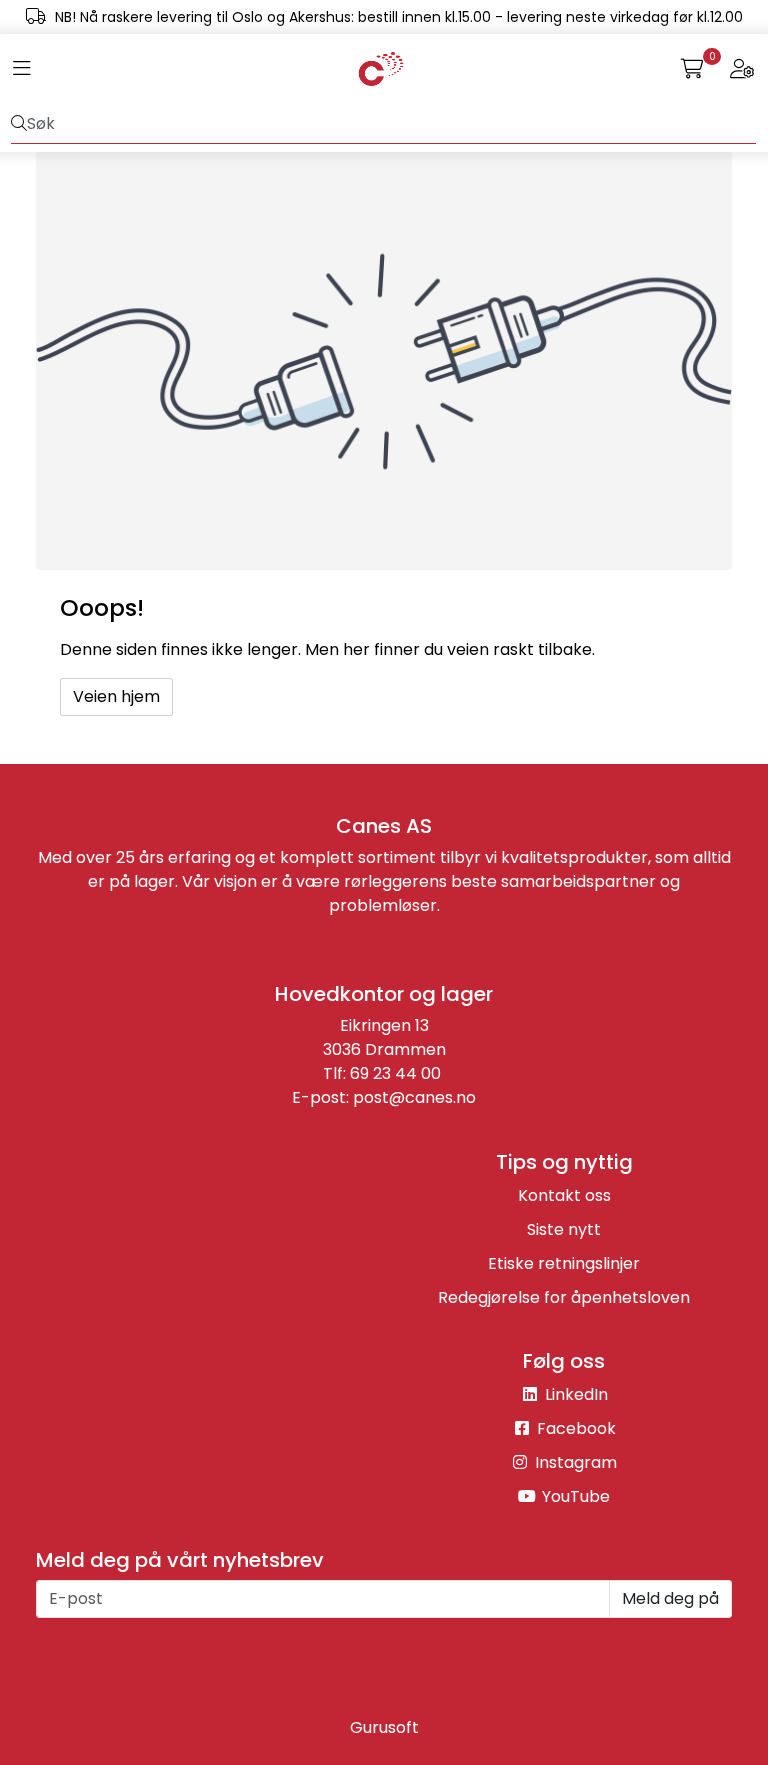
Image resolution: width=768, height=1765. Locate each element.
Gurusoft (384, 1727)
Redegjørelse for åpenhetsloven (564, 1297)
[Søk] (19, 124)
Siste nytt (564, 1229)
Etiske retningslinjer (564, 1263)
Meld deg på (670, 1598)
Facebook (574, 1428)
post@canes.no (414, 1097)
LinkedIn (574, 1394)
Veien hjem (116, 696)
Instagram (574, 1462)
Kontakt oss (564, 1195)
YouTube (574, 1496)
